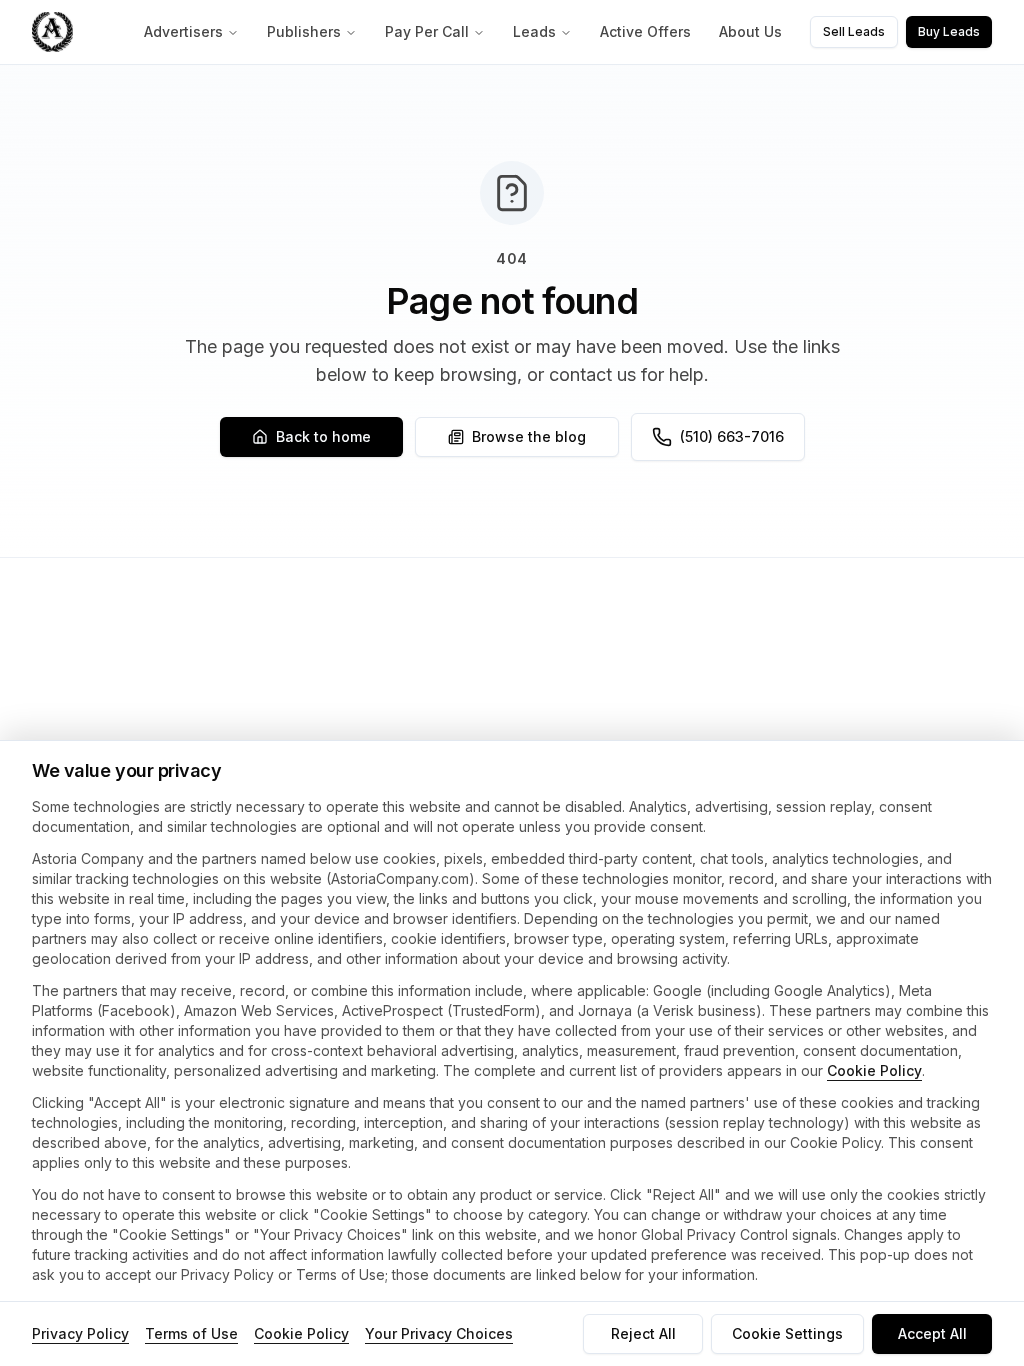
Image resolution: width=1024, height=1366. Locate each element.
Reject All (643, 1333)
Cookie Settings (787, 1333)
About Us (750, 31)
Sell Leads (854, 31)
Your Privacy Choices (439, 1333)
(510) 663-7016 (732, 436)
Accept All (932, 1333)
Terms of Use (191, 1333)
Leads (534, 31)
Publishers (304, 31)
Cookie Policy (874, 1070)
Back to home (323, 436)
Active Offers (645, 31)
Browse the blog (529, 436)
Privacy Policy (80, 1333)
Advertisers (183, 31)
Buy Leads (949, 31)
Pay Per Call (427, 31)
